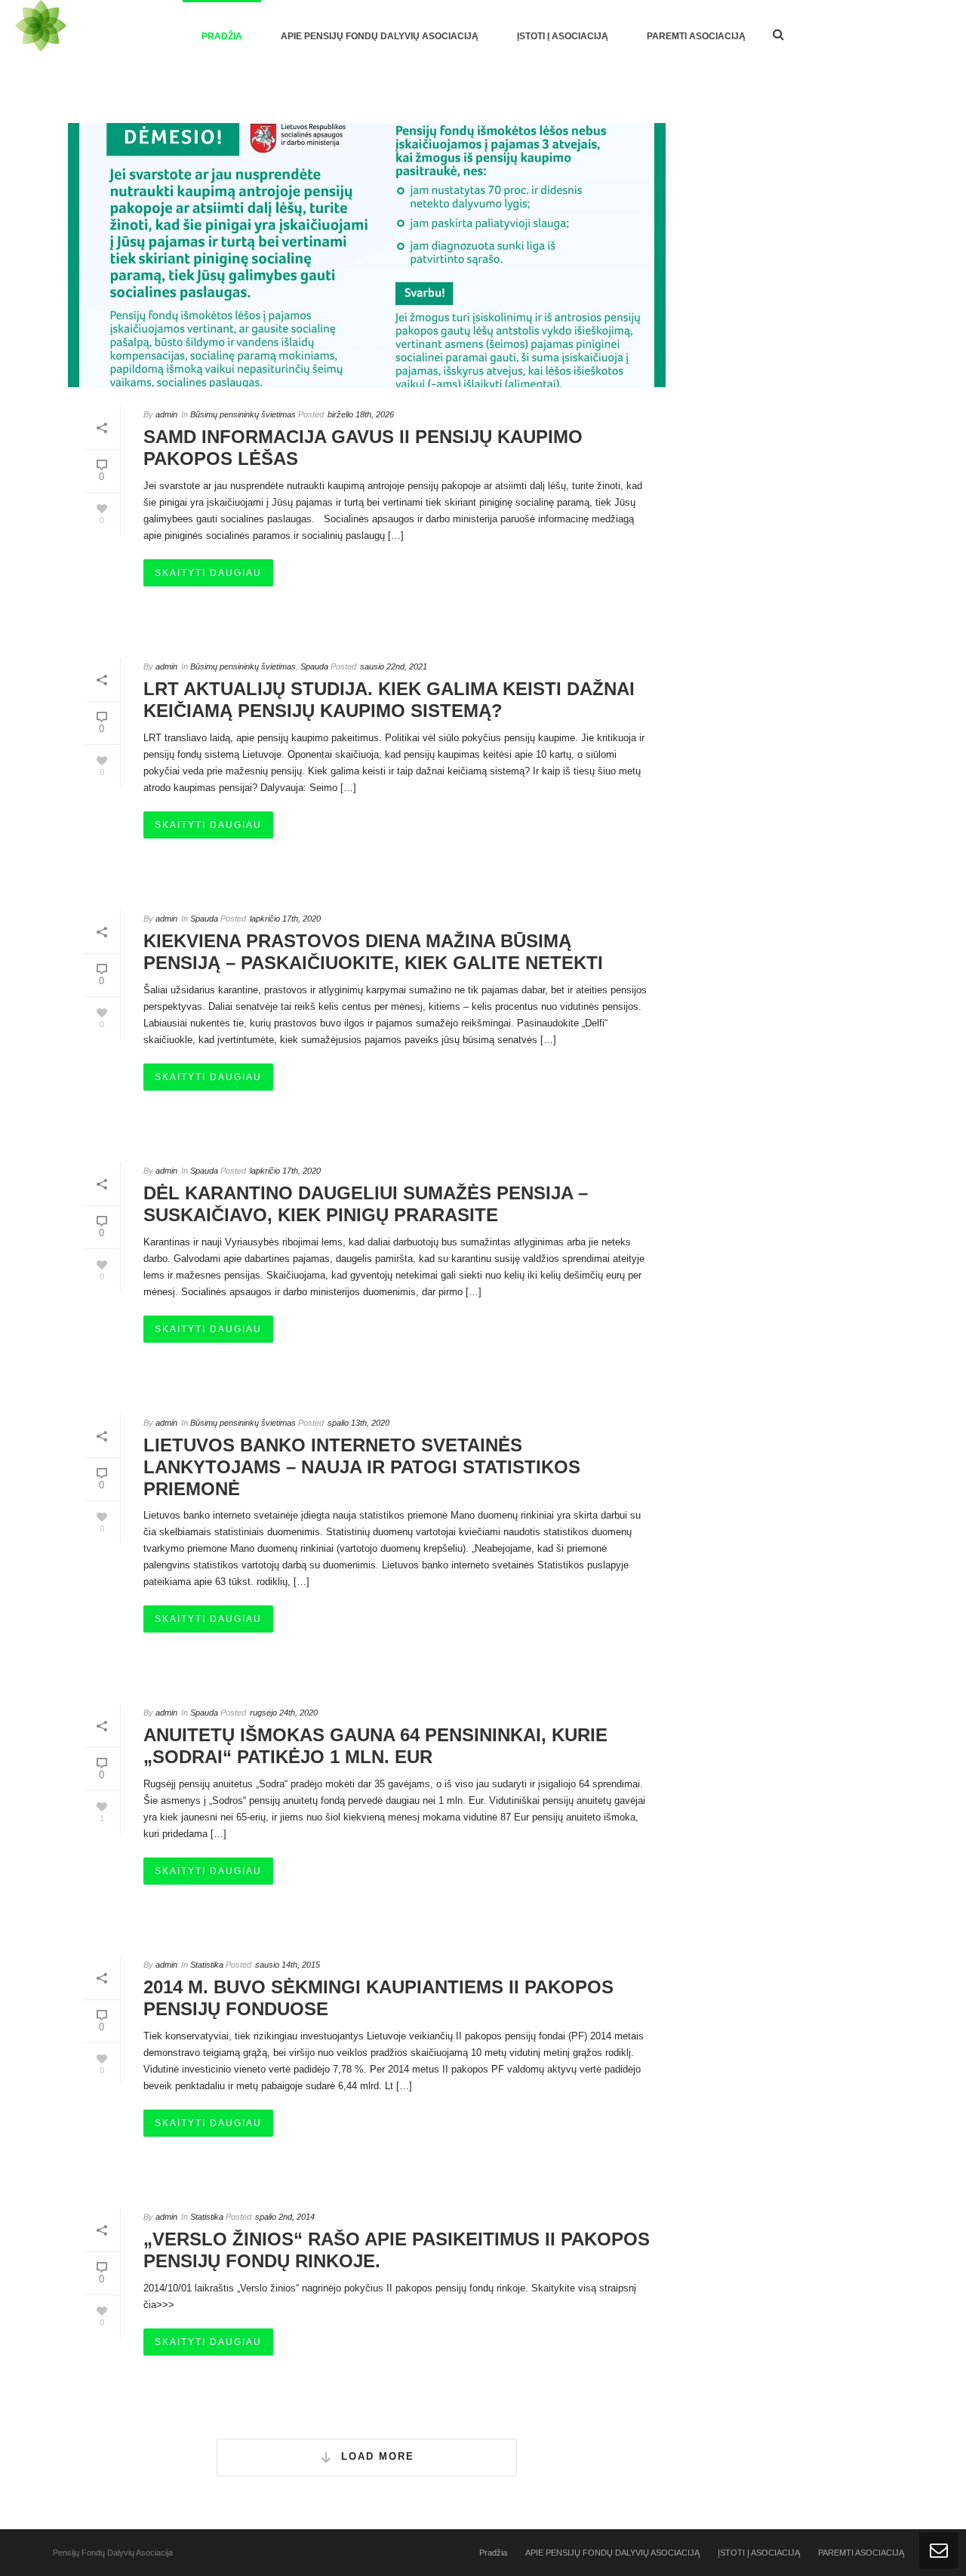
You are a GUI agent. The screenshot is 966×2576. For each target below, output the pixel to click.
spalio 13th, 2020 (358, 1423)
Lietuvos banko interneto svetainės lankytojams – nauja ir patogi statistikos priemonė (362, 1467)
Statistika (207, 1965)
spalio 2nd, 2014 (285, 2217)
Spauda (314, 666)
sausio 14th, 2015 (288, 1965)
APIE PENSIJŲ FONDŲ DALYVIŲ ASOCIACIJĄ (380, 36)
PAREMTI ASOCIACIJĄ (696, 36)
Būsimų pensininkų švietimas (243, 414)
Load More (378, 2456)
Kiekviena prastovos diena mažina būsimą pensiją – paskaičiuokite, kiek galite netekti (373, 952)
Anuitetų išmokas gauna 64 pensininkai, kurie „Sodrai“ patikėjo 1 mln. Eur (375, 1746)
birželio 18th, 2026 (361, 414)
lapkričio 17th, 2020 (285, 919)
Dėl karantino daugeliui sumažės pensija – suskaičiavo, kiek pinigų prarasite (366, 1204)
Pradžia (222, 36)
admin (166, 414)
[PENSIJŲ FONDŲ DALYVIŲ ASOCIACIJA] (41, 35)
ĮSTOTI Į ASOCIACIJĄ (563, 36)
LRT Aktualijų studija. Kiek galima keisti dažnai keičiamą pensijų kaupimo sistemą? (389, 700)
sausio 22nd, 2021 (394, 666)
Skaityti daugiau (208, 573)
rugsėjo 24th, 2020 (284, 1713)
